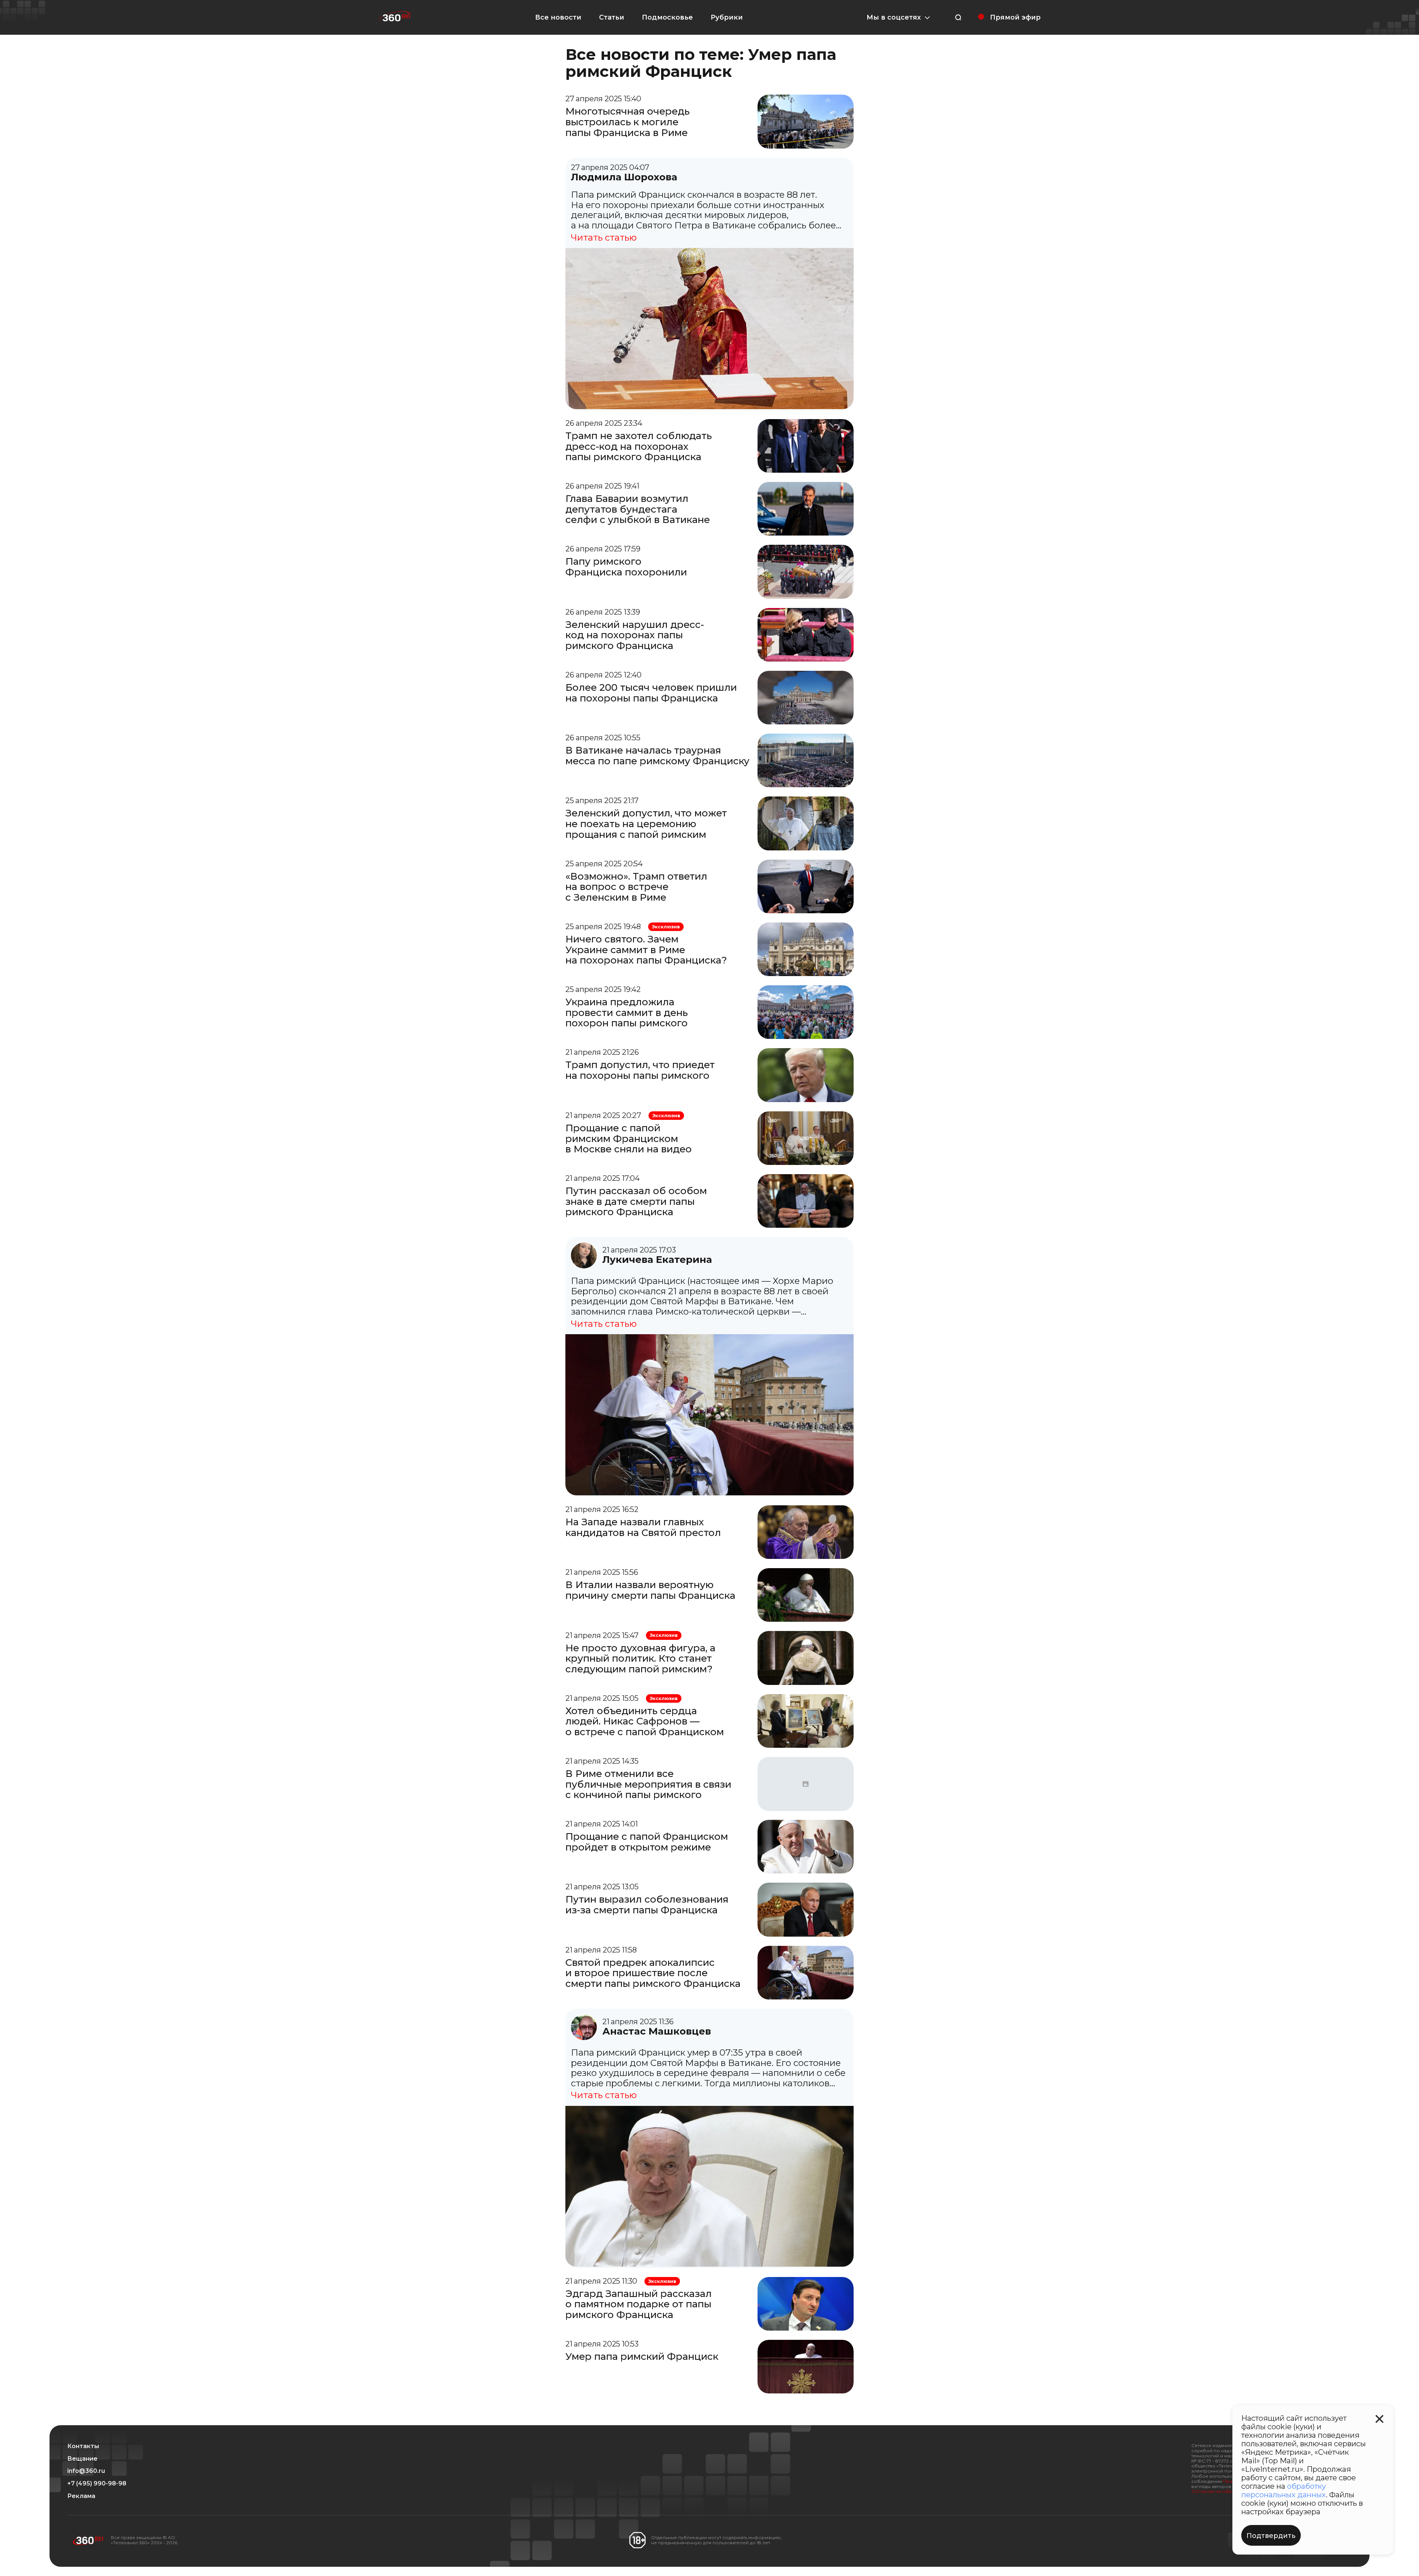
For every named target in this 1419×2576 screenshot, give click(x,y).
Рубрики (727, 17)
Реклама (81, 2496)
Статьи (612, 17)
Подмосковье (667, 17)
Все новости (558, 17)
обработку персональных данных (1284, 2490)
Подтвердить (1271, 2536)
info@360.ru (86, 2471)
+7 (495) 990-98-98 (97, 2484)
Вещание (82, 2459)
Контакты (83, 2446)
